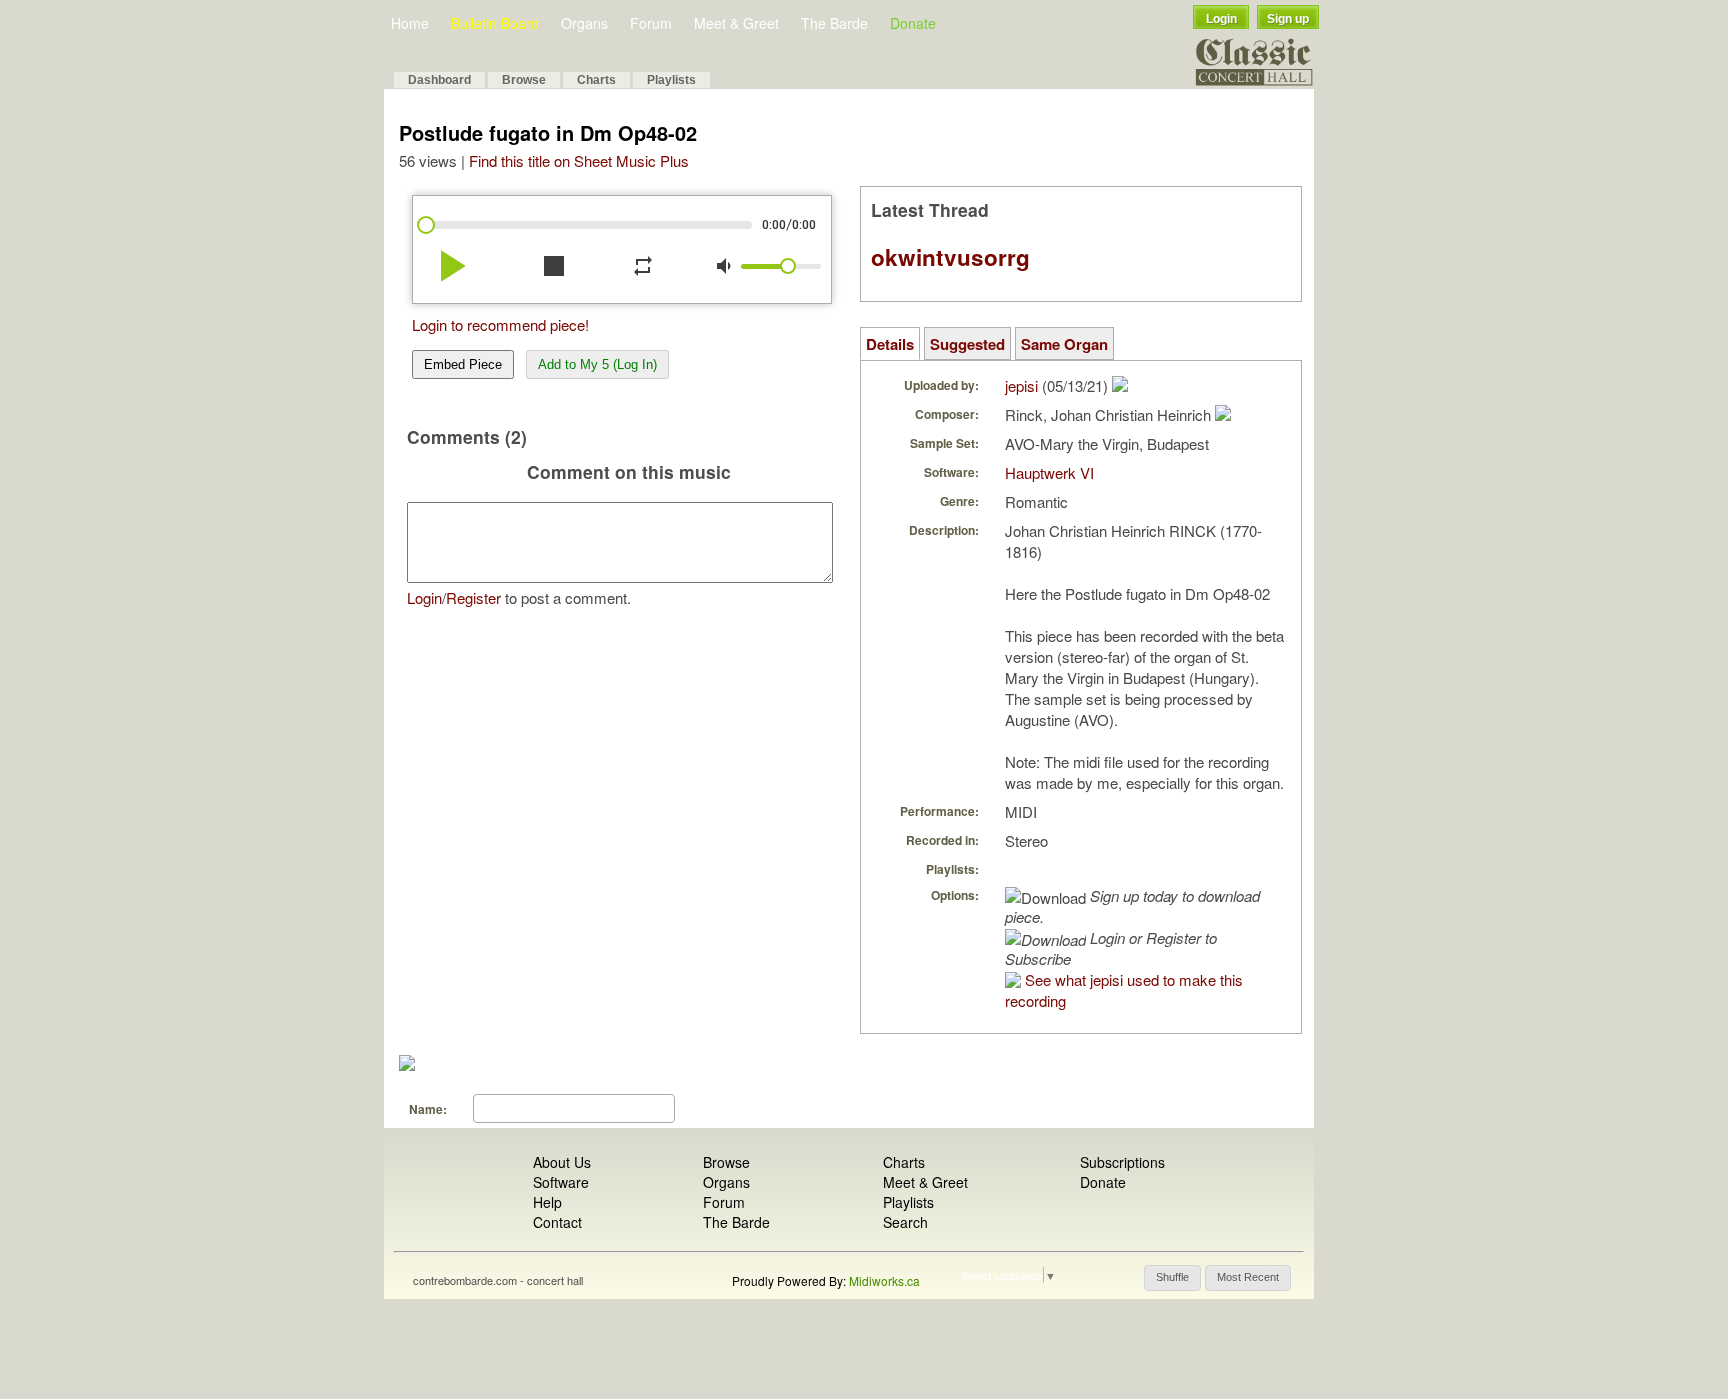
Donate (913, 23)
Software (561, 1182)
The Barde (834, 23)
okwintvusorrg (950, 257)
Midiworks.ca (884, 1280)
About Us (562, 1162)
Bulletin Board (495, 23)
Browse (524, 80)
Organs (584, 23)
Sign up (1288, 19)
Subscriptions (1122, 1162)
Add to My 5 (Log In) (597, 364)
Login (1221, 19)
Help (547, 1202)
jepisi (1021, 385)
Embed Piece (463, 364)
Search (905, 1222)
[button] (1172, 1278)
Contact (557, 1222)
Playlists (671, 80)
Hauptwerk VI (1049, 472)
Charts (596, 80)
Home (410, 23)
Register (473, 597)
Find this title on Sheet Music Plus (579, 160)
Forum (651, 23)
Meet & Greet (736, 23)
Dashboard (439, 80)
